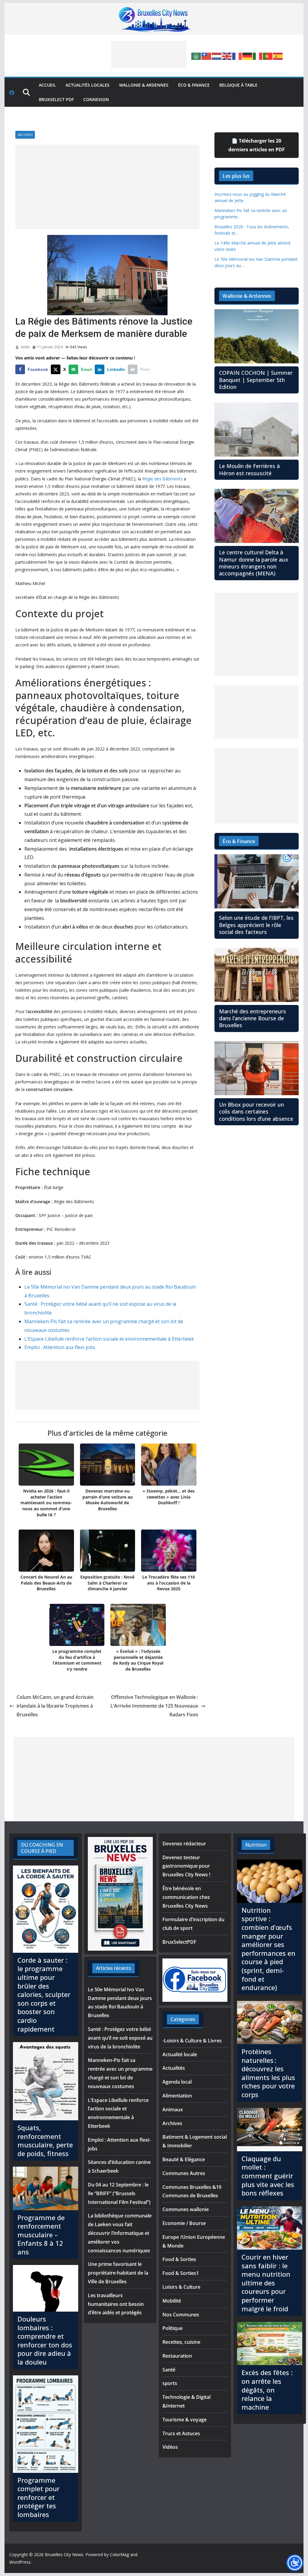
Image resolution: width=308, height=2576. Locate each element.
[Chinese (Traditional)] (207, 56)
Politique (172, 2328)
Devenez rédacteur (184, 1844)
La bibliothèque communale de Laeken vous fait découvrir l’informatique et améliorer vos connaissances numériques (120, 2233)
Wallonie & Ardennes (144, 85)
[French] (237, 56)
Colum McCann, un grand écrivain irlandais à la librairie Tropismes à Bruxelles (55, 1706)
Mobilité (172, 2301)
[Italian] (258, 56)
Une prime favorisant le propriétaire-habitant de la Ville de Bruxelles (118, 2273)
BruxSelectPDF (179, 1942)
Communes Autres (184, 2173)
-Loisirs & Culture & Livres (192, 2041)
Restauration (177, 2356)
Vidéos (170, 2447)
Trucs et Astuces (181, 2433)
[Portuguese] (268, 56)
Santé (169, 2370)
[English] (227, 56)
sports (170, 2383)
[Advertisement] (149, 54)
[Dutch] (217, 56)
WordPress (20, 2562)
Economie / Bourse (184, 2223)
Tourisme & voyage (185, 2420)
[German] (248, 56)
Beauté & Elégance (184, 2159)
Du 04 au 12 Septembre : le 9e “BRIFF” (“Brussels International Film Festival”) (119, 2193)
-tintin (25, 347)
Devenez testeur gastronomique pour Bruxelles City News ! (186, 1866)
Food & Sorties (179, 2259)
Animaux (173, 2109)
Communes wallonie (186, 2209)
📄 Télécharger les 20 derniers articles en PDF (257, 145)
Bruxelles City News (64, 2554)
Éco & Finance (194, 85)
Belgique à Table (238, 85)
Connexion (96, 99)
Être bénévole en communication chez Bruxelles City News (186, 1897)
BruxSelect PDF (56, 99)
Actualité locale (180, 2054)
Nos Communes (181, 2315)
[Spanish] (278, 56)
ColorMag (119, 2554)
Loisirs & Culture (181, 2287)
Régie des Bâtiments (162, 479)
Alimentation (177, 2096)
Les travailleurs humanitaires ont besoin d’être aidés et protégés (116, 2304)
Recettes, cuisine (181, 2342)
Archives (25, 135)
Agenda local (177, 2082)
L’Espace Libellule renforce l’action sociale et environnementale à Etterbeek (109, 1339)
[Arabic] (196, 56)
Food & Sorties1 (181, 2273)
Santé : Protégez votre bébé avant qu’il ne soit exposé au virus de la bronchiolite (120, 2038)
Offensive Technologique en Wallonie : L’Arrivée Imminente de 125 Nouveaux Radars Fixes (154, 1706)
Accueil (47, 85)
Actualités (174, 2068)
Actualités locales (88, 85)
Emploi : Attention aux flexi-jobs (60, 1347)
